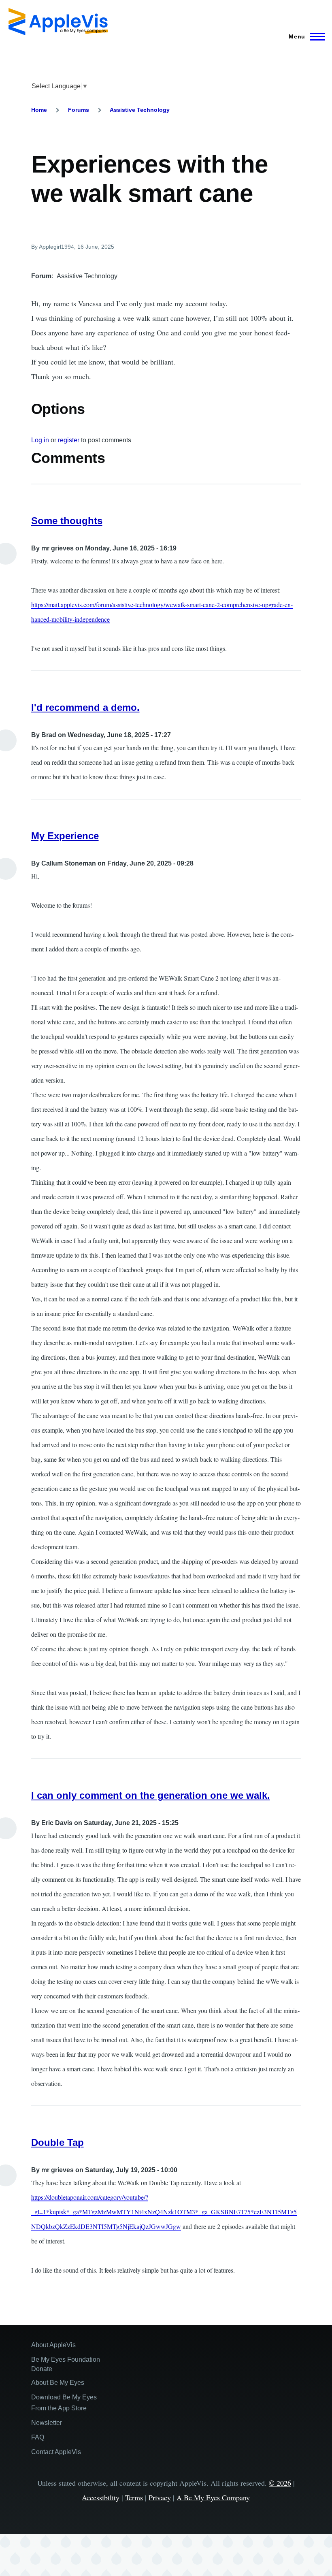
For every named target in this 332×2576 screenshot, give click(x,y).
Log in (40, 440)
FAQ (38, 2437)
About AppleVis (53, 2345)
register (69, 440)
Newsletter (47, 2423)
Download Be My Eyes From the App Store (64, 2403)
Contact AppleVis (56, 2452)
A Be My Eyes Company (213, 2497)
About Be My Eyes (58, 2383)
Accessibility (101, 2497)
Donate (42, 2369)
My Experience (65, 836)
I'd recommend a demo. (85, 707)
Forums (79, 110)
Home (39, 110)
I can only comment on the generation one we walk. (151, 1795)
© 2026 (280, 2483)
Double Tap (57, 2142)
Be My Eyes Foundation (66, 2360)
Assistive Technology (140, 110)
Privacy (160, 2497)
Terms (134, 2497)
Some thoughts (67, 521)
